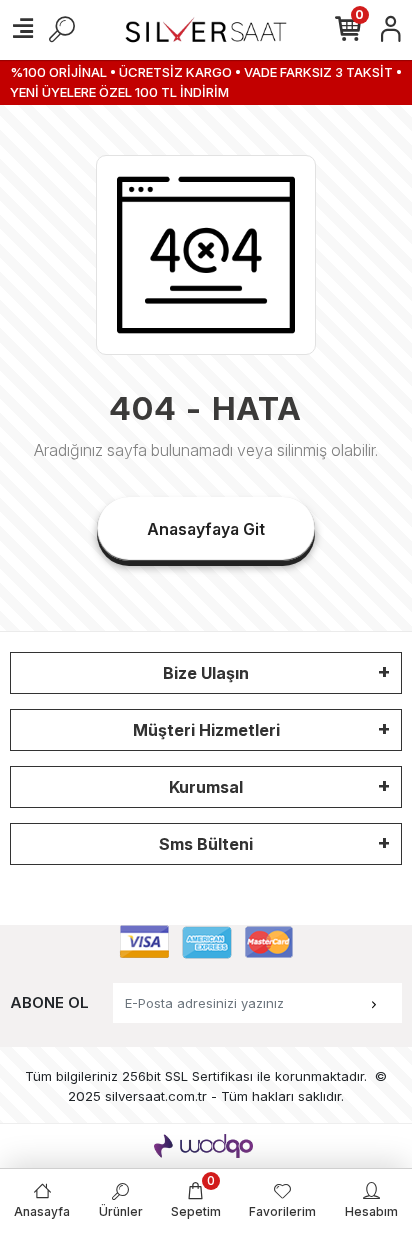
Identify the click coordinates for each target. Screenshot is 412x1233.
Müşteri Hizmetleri (206, 730)
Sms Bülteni (206, 844)
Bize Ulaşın (206, 673)
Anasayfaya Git (206, 529)
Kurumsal (206, 787)
